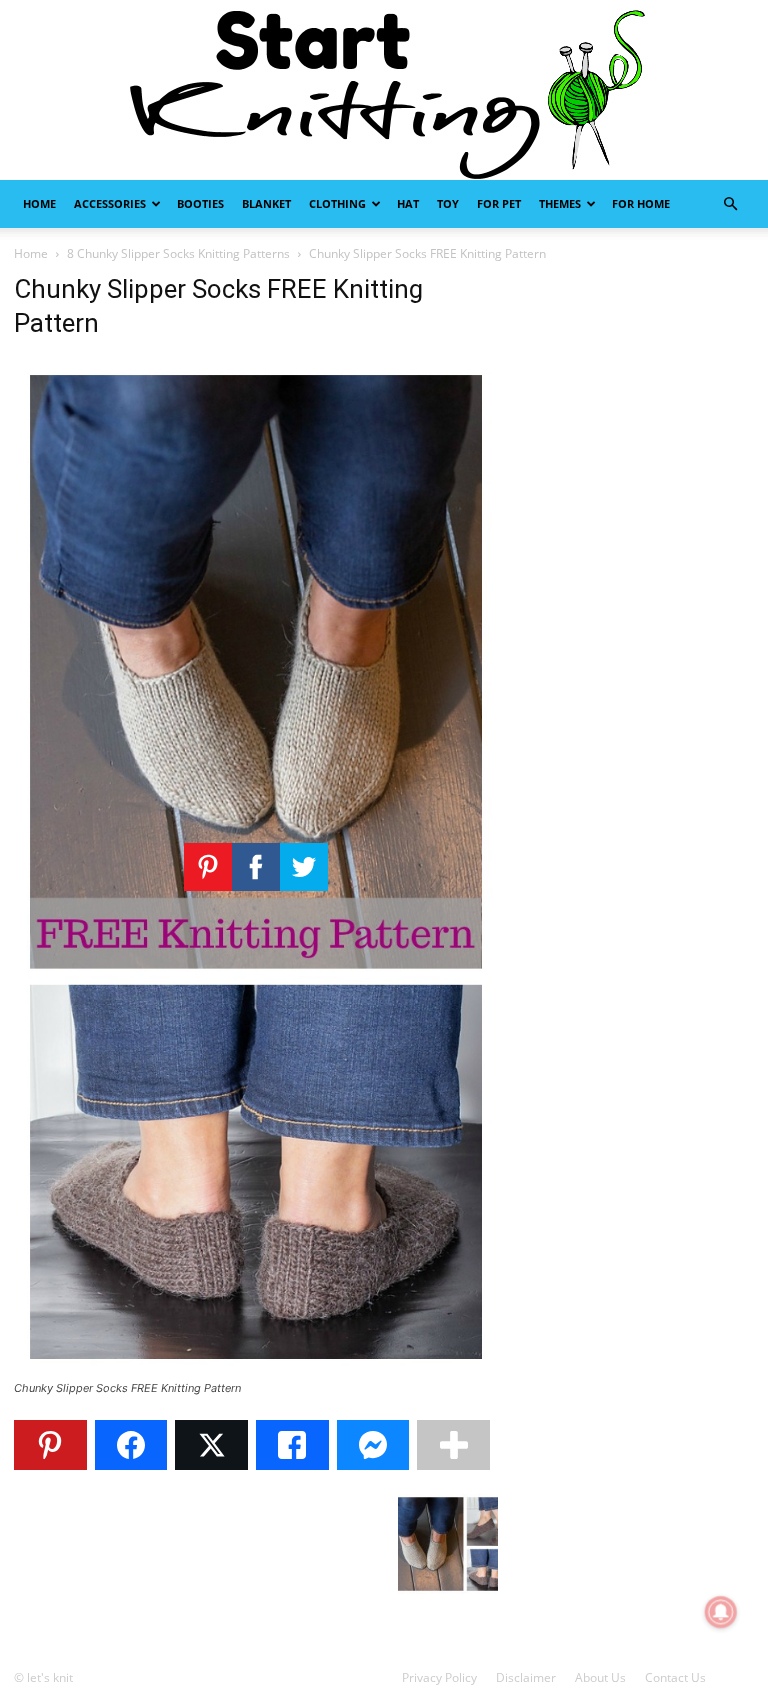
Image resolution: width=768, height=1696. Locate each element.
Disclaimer (526, 1677)
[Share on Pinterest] (50, 1445)
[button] (730, 204)
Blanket (266, 203)
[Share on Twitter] (211, 1445)
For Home (641, 203)
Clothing (337, 203)
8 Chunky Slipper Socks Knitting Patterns (178, 253)
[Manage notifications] (721, 1612)
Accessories (110, 203)
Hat (408, 203)
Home (39, 203)
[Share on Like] (292, 1445)
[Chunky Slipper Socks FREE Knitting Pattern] (256, 1369)
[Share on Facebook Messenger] (373, 1445)
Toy (448, 203)
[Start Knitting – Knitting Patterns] (384, 90)
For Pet (499, 203)
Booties (200, 203)
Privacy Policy (439, 1677)
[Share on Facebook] (131, 1445)
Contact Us (675, 1677)
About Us (600, 1677)
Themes (560, 203)
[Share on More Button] (453, 1445)
